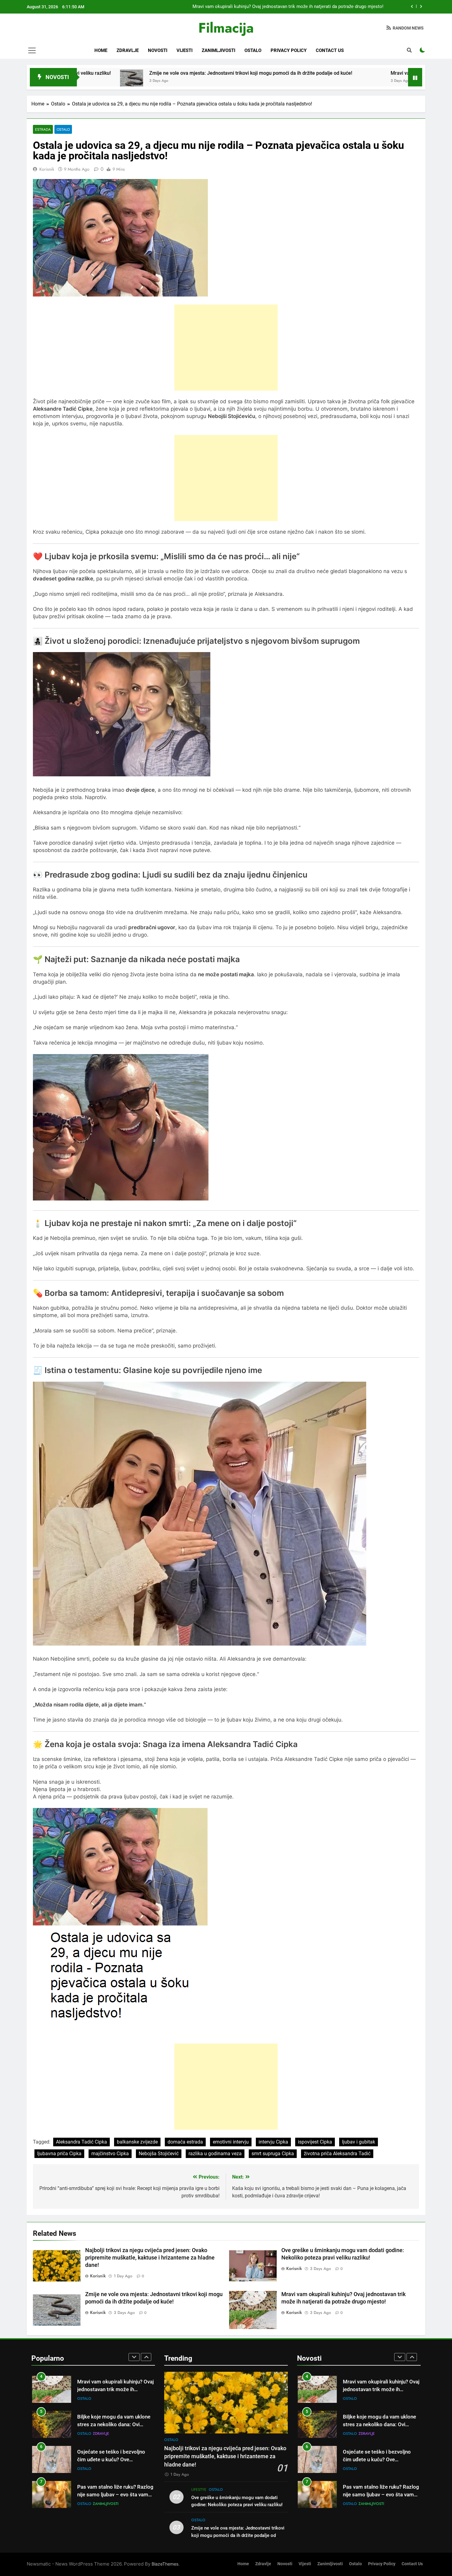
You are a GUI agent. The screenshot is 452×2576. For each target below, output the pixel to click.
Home (101, 50)
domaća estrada (185, 2142)
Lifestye (199, 2490)
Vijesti (184, 50)
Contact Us (330, 50)
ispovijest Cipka (315, 2142)
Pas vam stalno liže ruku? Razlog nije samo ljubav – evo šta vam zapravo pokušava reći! (115, 2449)
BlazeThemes (165, 2564)
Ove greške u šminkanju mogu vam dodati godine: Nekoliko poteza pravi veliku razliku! (295, 8)
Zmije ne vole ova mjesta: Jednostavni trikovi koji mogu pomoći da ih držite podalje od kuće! (114, 73)
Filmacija (226, 28)
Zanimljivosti (218, 50)
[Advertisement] (226, 348)
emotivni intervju (231, 2142)
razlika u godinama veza (215, 2154)
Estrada (43, 129)
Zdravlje (128, 50)
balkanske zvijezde (137, 2142)
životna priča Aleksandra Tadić (337, 2154)
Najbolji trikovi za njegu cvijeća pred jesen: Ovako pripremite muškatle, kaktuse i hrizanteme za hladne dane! (150, 2258)
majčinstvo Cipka (110, 2154)
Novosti (158, 50)
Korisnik (47, 169)
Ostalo (253, 50)
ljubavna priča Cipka (59, 2154)
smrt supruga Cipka (273, 2154)
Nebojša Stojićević (159, 2154)
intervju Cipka (273, 2142)
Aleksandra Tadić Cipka (81, 2142)
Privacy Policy (289, 50)
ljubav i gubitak (359, 2142)
